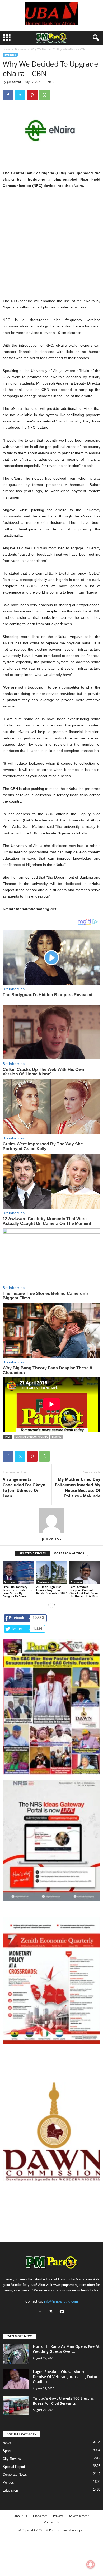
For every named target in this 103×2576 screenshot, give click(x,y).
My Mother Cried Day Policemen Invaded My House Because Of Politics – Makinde (78, 1488)
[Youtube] (62, 2312)
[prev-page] (48, 1605)
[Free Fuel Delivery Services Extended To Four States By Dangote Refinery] (18, 1573)
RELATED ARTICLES (32, 1553)
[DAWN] (51, 2132)
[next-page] (55, 1605)
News (7, 2443)
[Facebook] (8, 95)
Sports (8, 2451)
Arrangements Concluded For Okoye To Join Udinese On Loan (24, 1488)
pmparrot (14, 82)
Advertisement (79, 2516)
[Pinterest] (32, 95)
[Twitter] (20, 95)
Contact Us (51, 2522)
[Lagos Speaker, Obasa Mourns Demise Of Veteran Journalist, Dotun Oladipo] (16, 2379)
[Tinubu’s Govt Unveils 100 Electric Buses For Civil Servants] (16, 2406)
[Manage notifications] (91, 2564)
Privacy (58, 2516)
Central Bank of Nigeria (32, 1437)
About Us (21, 2516)
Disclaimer (40, 2516)
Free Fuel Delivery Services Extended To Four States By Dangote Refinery (17, 1591)
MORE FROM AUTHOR (69, 1553)
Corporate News (15, 2475)
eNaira (56, 1437)
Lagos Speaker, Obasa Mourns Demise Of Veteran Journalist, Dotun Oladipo (66, 2377)
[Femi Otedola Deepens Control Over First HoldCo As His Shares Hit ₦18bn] (85, 1573)
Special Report (14, 2467)
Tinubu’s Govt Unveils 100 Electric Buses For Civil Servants (63, 2401)
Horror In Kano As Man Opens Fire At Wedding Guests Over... (66, 2349)
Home (6, 49)
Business (21, 49)
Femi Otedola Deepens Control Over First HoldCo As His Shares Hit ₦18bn (84, 1591)
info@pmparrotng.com (61, 2301)
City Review (12, 2459)
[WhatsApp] (44, 95)
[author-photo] (51, 1521)
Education (10, 2490)
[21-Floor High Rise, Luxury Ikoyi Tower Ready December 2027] (52, 1573)
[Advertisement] (51, 246)
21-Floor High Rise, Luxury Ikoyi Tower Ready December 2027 (51, 1590)
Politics (8, 2482)
